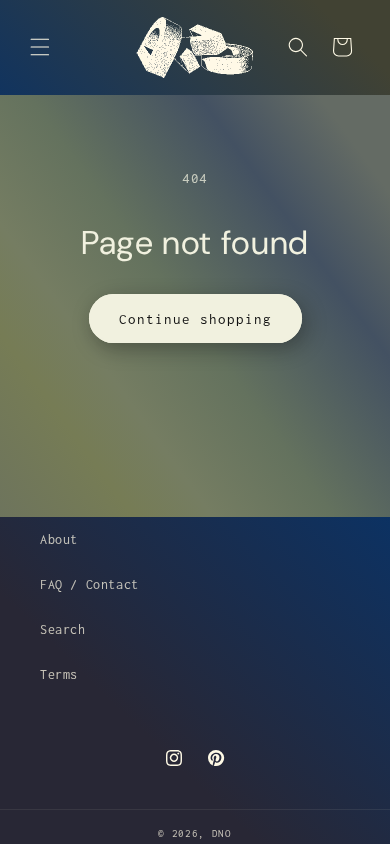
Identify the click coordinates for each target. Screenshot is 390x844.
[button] (40, 47)
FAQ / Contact (89, 584)
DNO (222, 833)
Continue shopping (195, 319)
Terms (59, 674)
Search (63, 629)
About (59, 539)
